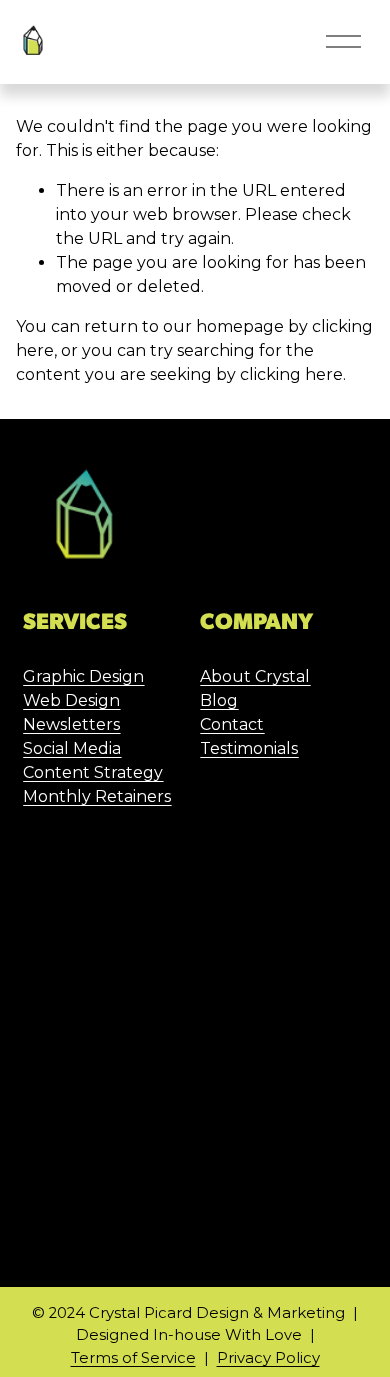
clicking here (291, 374)
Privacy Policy (268, 1358)
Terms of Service (133, 1358)
